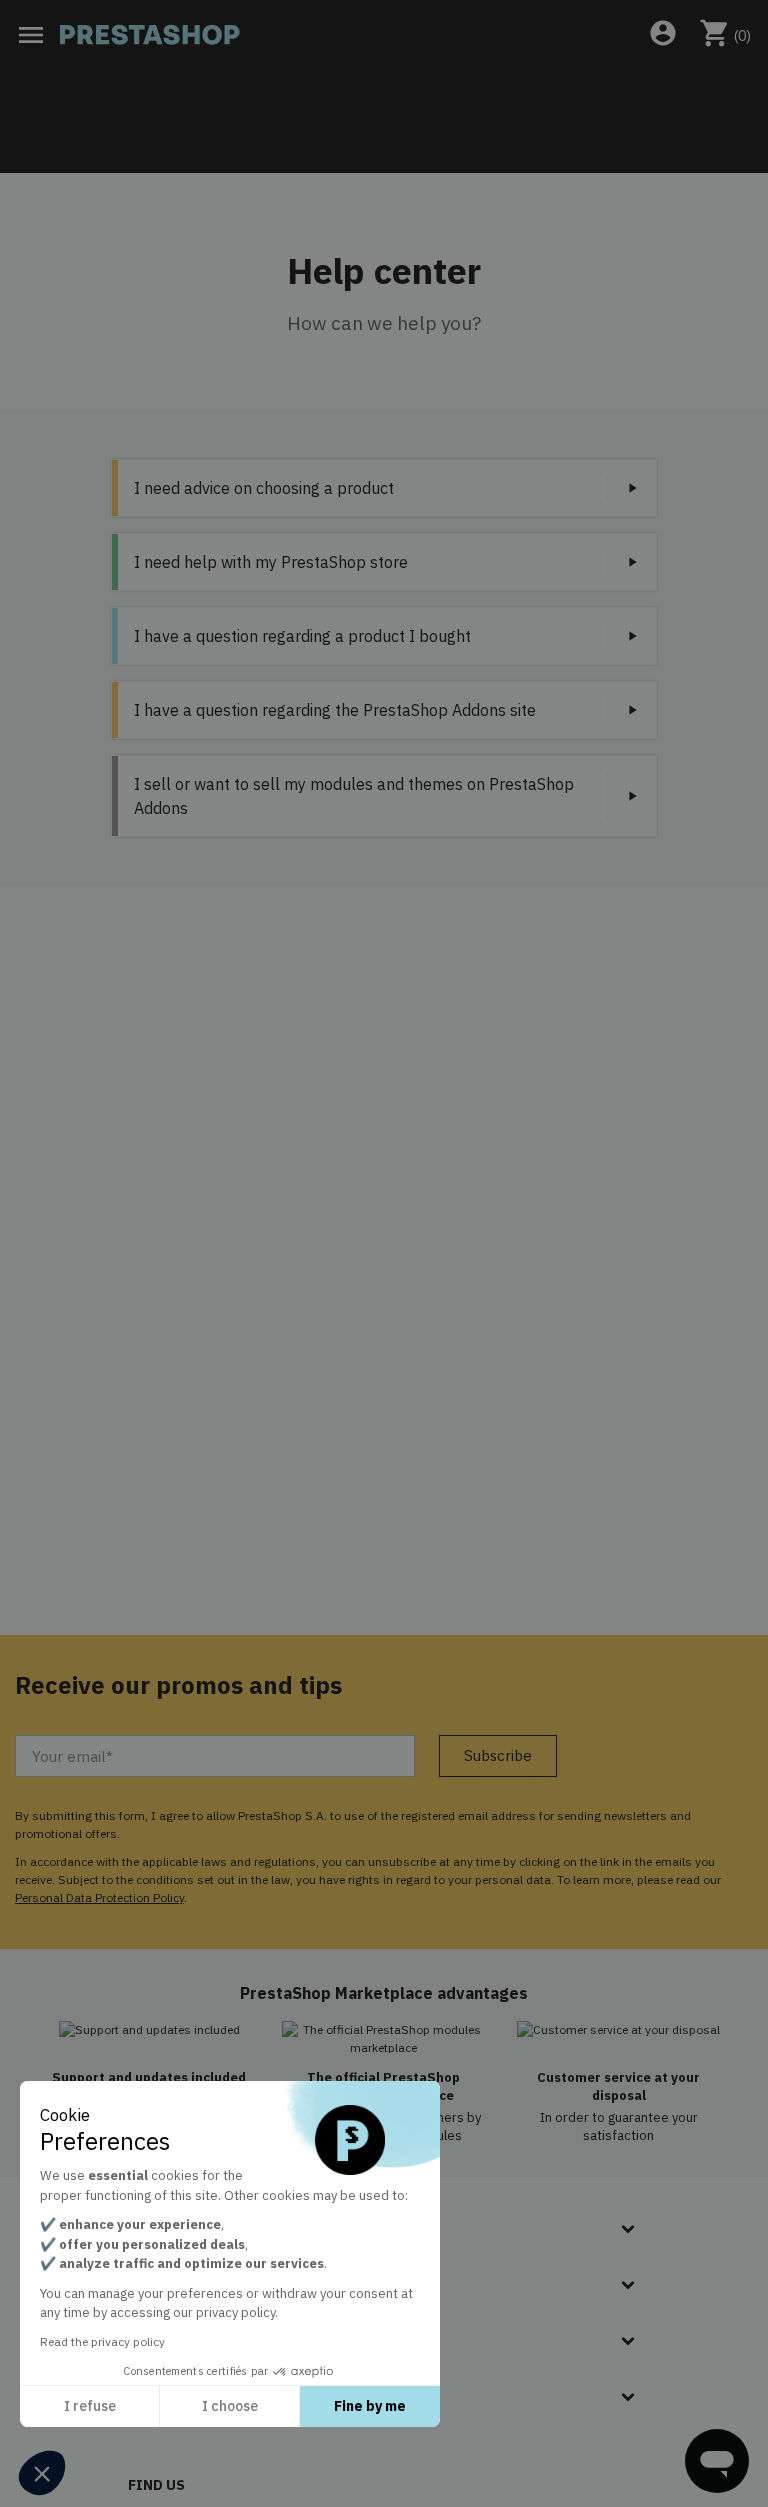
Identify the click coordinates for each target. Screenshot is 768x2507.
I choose (230, 2406)
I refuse (90, 2406)
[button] (42, 2473)
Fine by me (370, 2406)
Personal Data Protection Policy (99, 1897)
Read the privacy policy (102, 2341)
